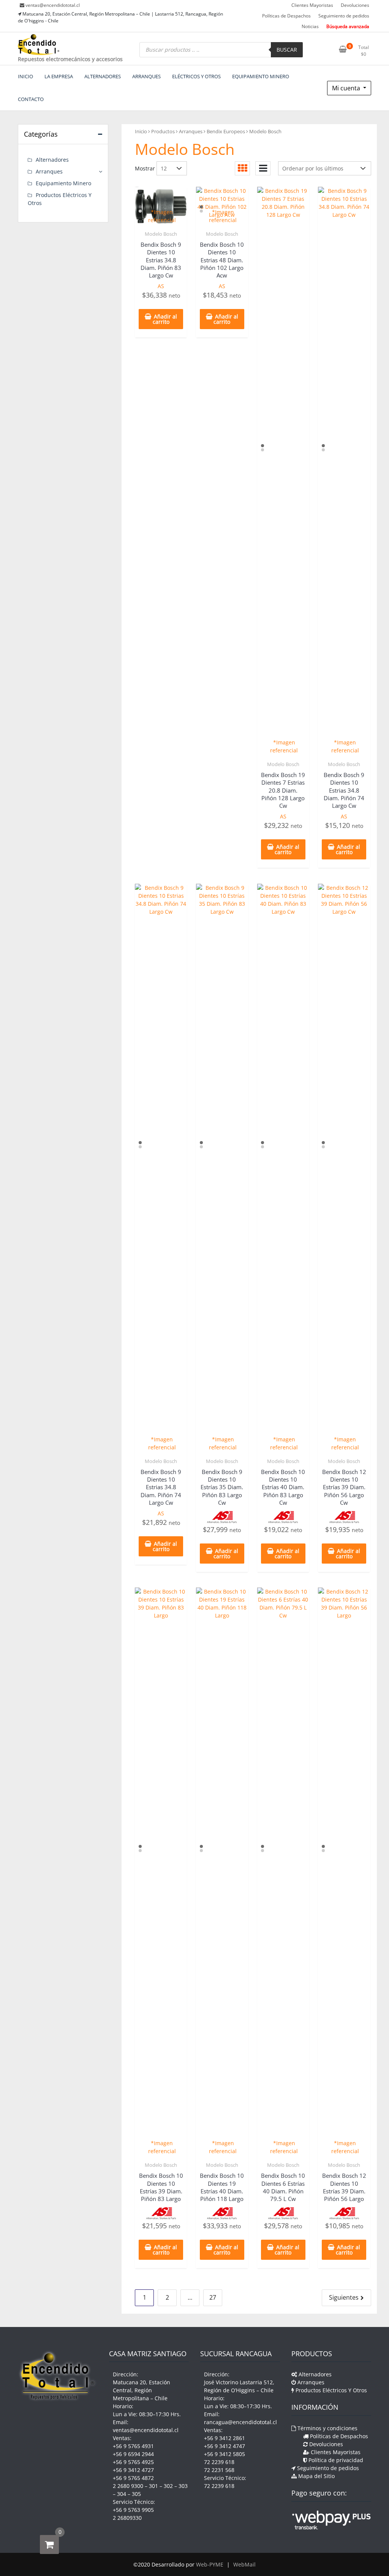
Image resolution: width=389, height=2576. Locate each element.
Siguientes (344, 2297)
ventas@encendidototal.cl (53, 5)
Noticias (310, 26)
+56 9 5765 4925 (133, 2462)
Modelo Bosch (161, 234)
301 (153, 2486)
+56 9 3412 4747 (225, 2446)
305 (136, 2494)
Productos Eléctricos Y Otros (330, 2390)
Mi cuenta (347, 88)
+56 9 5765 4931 (133, 2446)
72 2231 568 (219, 2470)
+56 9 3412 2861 (225, 2438)
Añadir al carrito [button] (165, 319)
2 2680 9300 (128, 2486)
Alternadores (52, 160)
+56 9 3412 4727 (133, 2470)
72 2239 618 (219, 2462)
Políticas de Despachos (286, 16)
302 (168, 2486)
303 (183, 2486)
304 (122, 2494)
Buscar (287, 50)
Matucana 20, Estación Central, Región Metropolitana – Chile (142, 2390)
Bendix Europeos (226, 131)
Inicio (141, 131)
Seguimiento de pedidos (344, 16)
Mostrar (145, 168)
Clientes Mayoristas (312, 5)
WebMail (244, 2564)
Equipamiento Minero (63, 183)
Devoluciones (355, 5)
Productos (163, 131)
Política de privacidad (335, 2460)
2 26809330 (127, 2518)
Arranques (191, 131)
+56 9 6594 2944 (133, 2454)
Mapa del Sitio (316, 2476)
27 (213, 2297)
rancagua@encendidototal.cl (240, 2422)
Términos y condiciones (327, 2428)
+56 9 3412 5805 (225, 2454)
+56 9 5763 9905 (133, 2510)
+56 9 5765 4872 (133, 2478)
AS (161, 286)
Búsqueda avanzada (348, 26)
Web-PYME (210, 2564)
